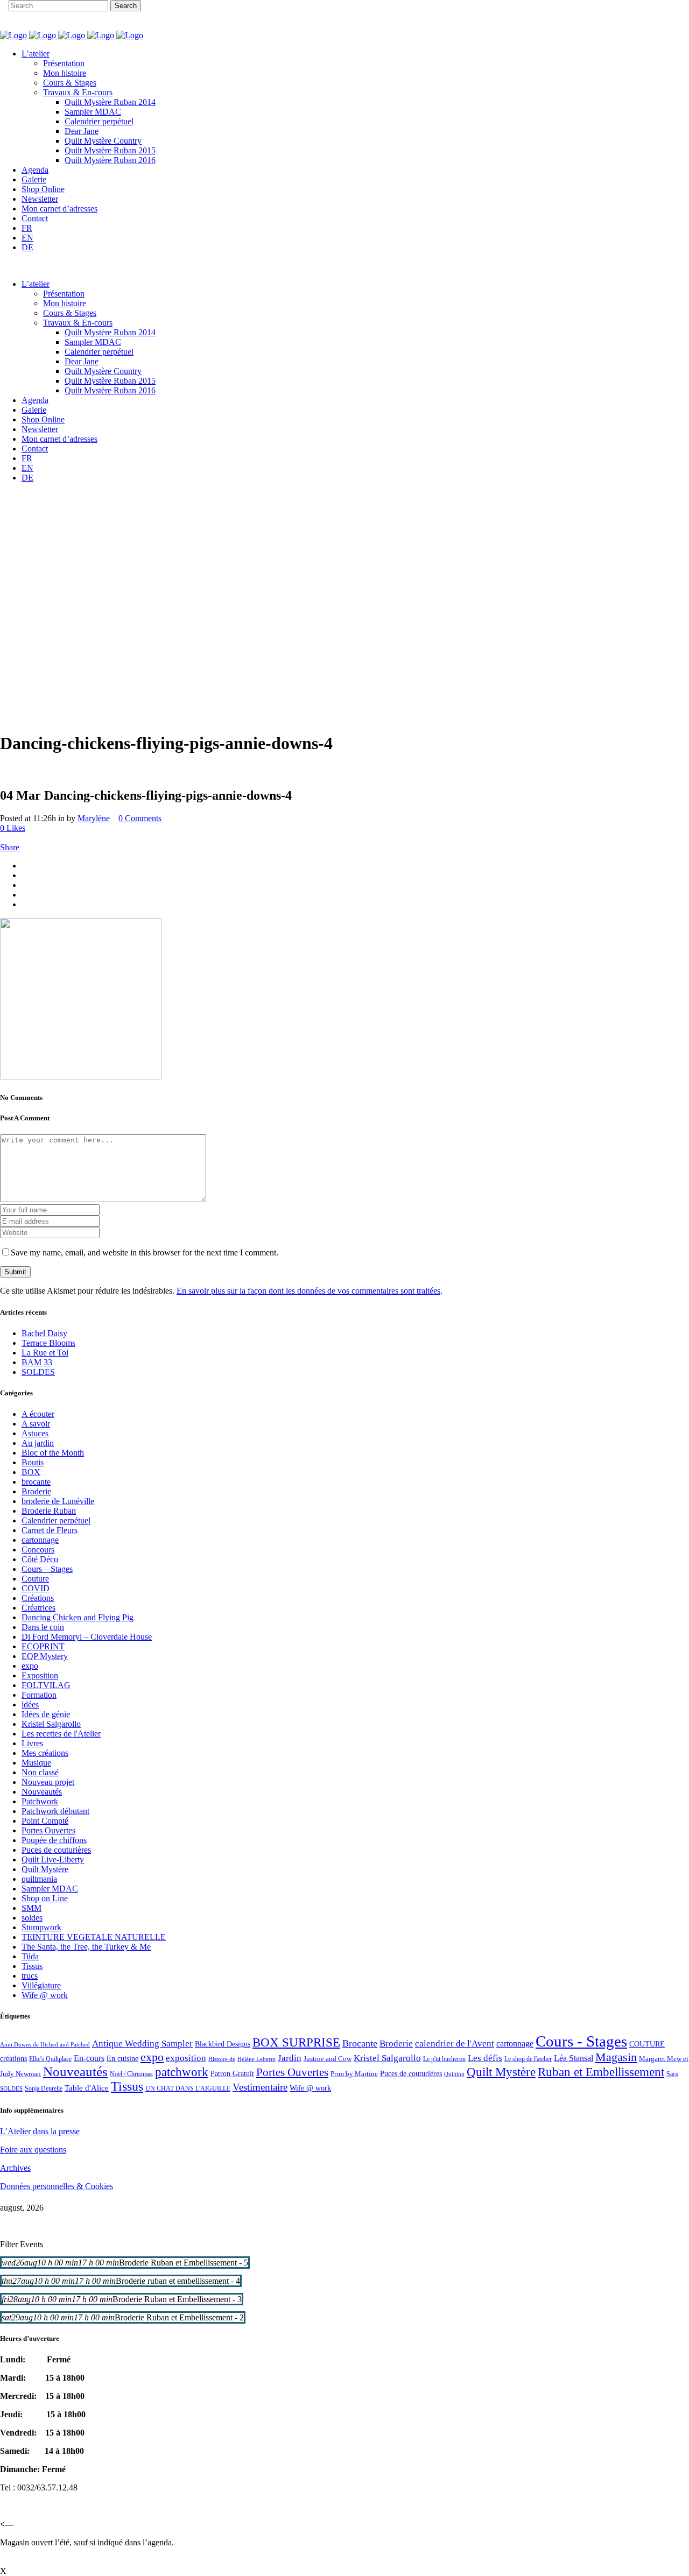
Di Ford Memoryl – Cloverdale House (87, 1637)
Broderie (36, 1491)
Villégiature (41, 1985)
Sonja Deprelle (44, 2088)
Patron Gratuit (232, 2074)
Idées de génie (46, 1714)
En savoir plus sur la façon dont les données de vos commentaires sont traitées (308, 1291)
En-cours (89, 2058)
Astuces (35, 1433)
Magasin (616, 2057)
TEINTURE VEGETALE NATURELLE (94, 1937)
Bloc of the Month (53, 1453)
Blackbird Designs (223, 2044)
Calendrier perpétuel (56, 1520)
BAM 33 (37, 1362)
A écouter (38, 1414)
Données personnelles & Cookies (57, 2186)
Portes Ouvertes (48, 1830)
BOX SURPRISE (296, 2042)
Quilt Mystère (45, 1869)
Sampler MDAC (50, 1889)
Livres (32, 1743)
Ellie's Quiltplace (50, 2059)
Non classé (40, 1772)
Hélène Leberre (256, 2059)
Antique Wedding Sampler (142, 2044)
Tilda (30, 1956)
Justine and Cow (328, 2059)
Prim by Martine (354, 2074)
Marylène (94, 818)
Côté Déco (40, 1559)
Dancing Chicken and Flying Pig (78, 1617)
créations (13, 2058)
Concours (38, 1550)
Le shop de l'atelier (528, 2059)
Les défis (485, 2058)
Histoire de (222, 2059)
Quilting (454, 2074)
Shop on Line (45, 1898)
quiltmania (39, 1879)
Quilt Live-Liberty (53, 1859)
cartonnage (40, 1540)
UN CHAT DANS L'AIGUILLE (188, 2088)
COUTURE (647, 2044)
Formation (39, 1695)
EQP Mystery (45, 1656)
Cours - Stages (581, 2041)
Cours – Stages (47, 1569)
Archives (15, 2168)
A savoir (36, 1424)
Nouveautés (42, 1792)
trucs (30, 1976)
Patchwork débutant (55, 1811)
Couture (35, 1579)
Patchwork (40, 1801)
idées (30, 1705)
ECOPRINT (43, 1646)
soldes (32, 1918)
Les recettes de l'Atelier (61, 1734)
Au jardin (38, 1443)
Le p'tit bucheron (444, 2059)
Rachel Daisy (44, 1333)
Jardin (290, 2058)
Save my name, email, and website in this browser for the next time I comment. (145, 1252)
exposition (186, 2058)
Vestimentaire (260, 2087)
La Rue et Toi (45, 1353)
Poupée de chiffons (54, 1840)
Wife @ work (45, 1995)
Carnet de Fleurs (50, 1530)
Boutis (33, 1462)
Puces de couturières (56, 1850)
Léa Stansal (574, 2058)
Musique (36, 1763)
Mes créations (45, 1753)
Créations (38, 1598)
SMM (31, 1908)
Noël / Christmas (131, 2074)
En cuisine (122, 2059)
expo (30, 1666)
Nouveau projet (48, 1782)
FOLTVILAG (46, 1685)
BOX (31, 1472)
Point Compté (45, 1821)
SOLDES (38, 1372)
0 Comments (140, 818)
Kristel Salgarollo (51, 1724)
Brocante (360, 2043)
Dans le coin (43, 1627)
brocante (36, 1482)
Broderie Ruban (49, 1511)
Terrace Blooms (48, 1343)
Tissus (32, 1966)
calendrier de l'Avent (455, 2044)
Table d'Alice (87, 2088)
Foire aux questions (33, 2150)
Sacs (672, 2074)
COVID (36, 1588)
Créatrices (38, 1608)
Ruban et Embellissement (601, 2072)
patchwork (182, 2072)
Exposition (40, 1675)
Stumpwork (41, 1927)
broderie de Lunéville (58, 1501)
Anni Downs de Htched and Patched (45, 2044)
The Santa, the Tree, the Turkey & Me (86, 1947)
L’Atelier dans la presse (40, 2131)
